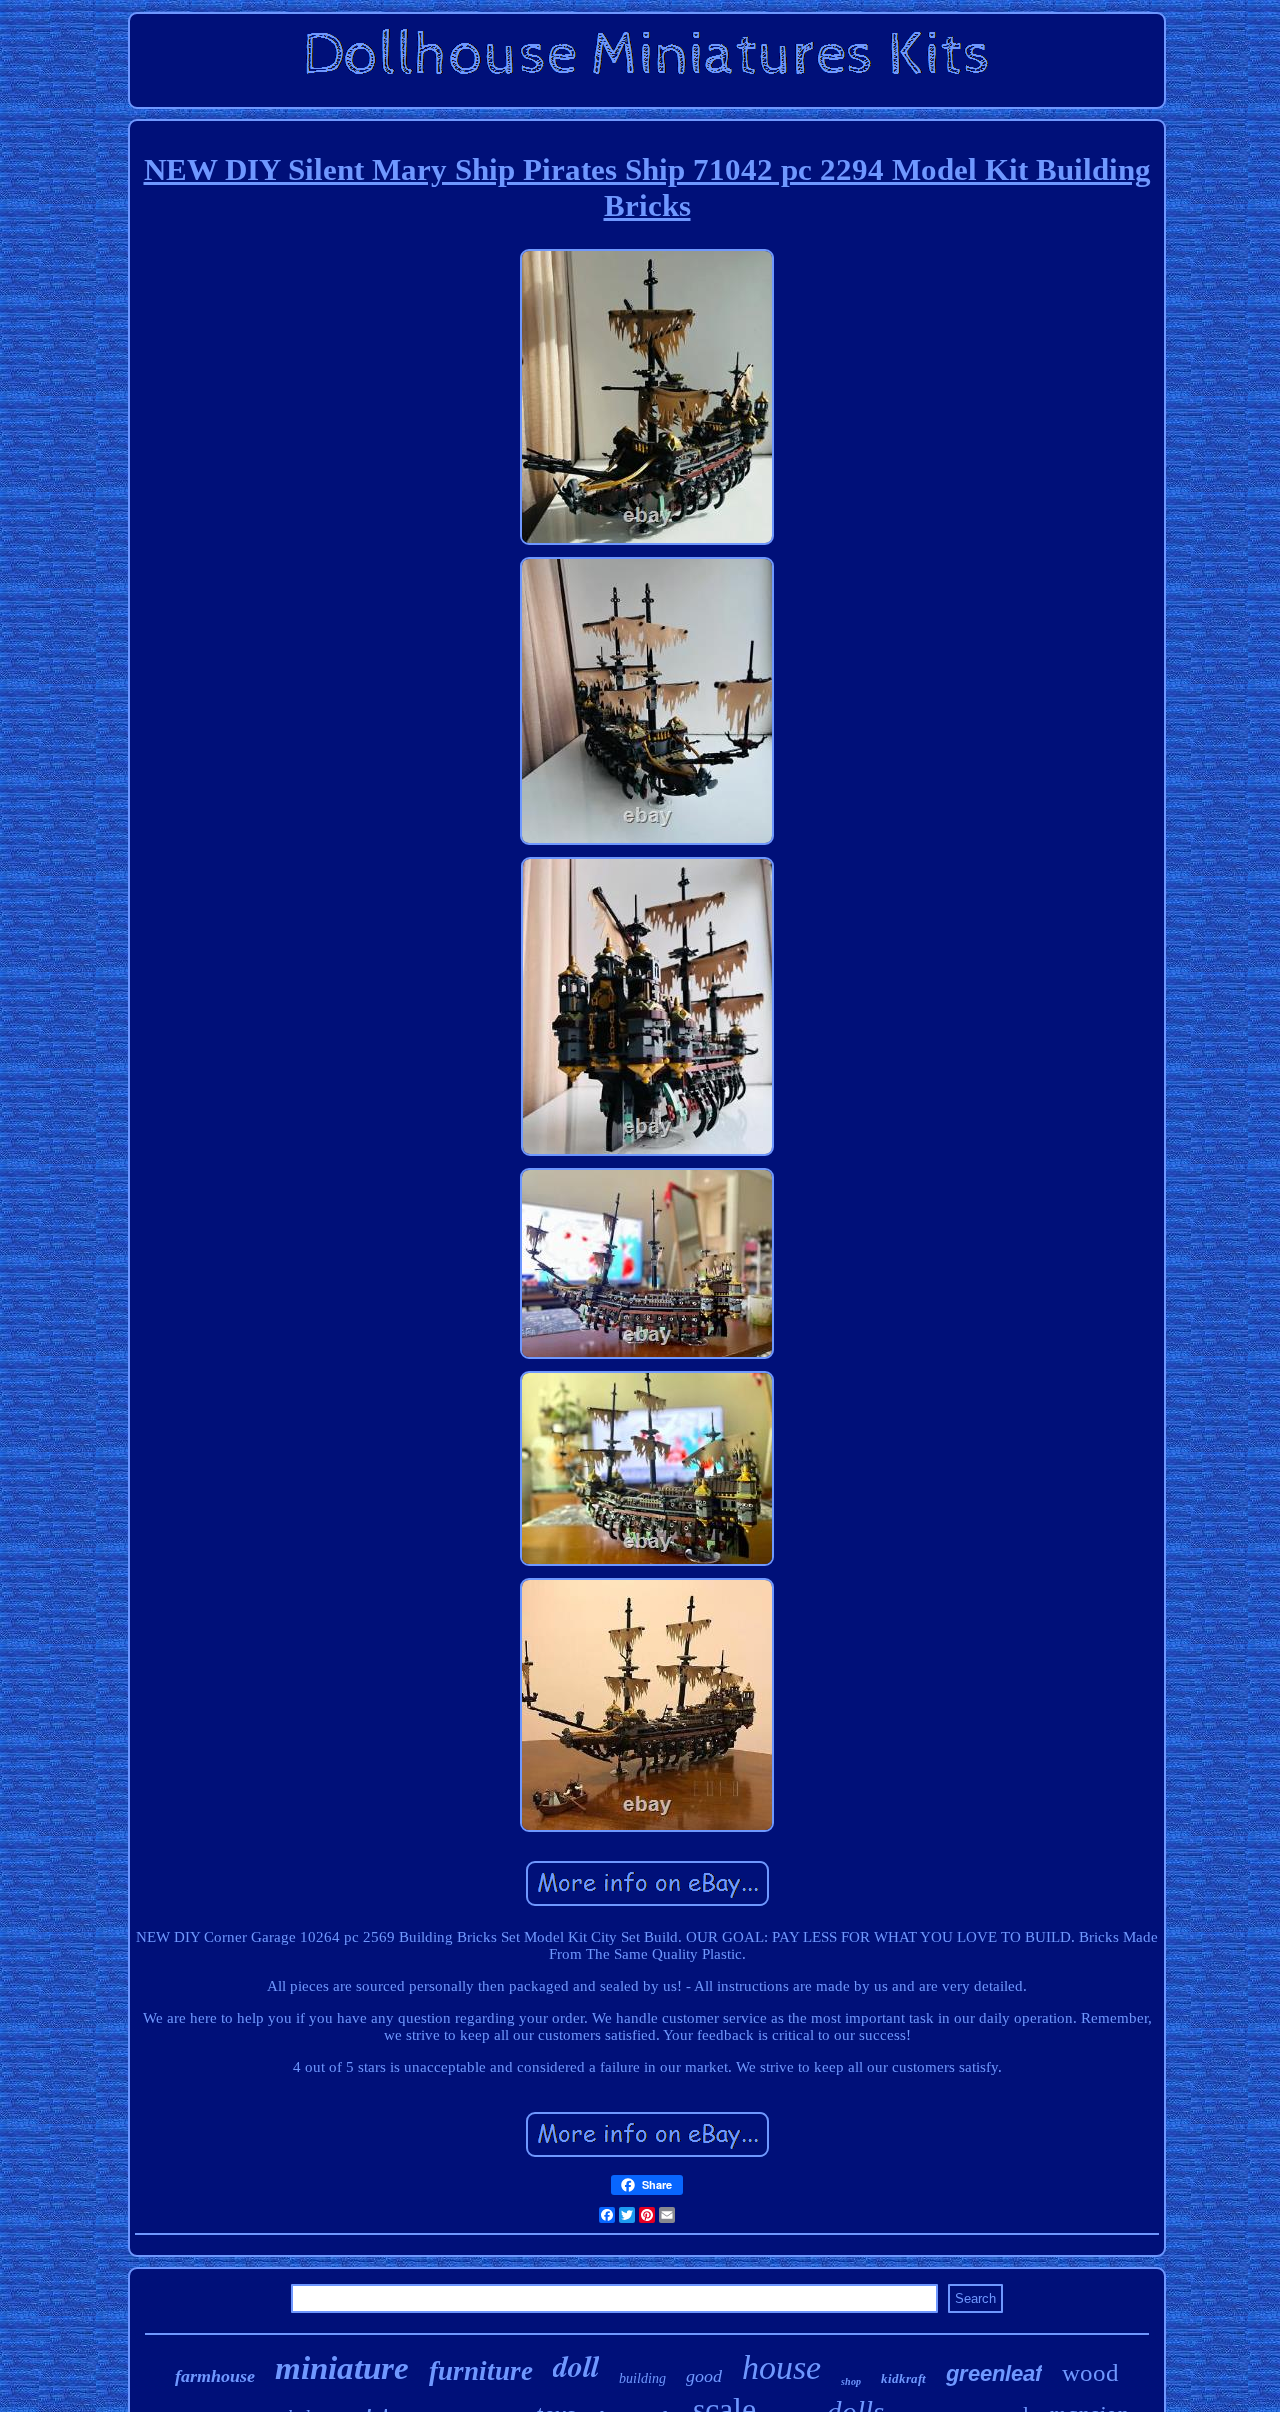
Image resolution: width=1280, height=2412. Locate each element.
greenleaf (994, 2373)
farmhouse (215, 2376)
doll (576, 2366)
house (781, 2367)
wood (1090, 2372)
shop (851, 2381)
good (704, 2376)
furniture (481, 2371)
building (642, 2378)
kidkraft (903, 2378)
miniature (342, 2368)
